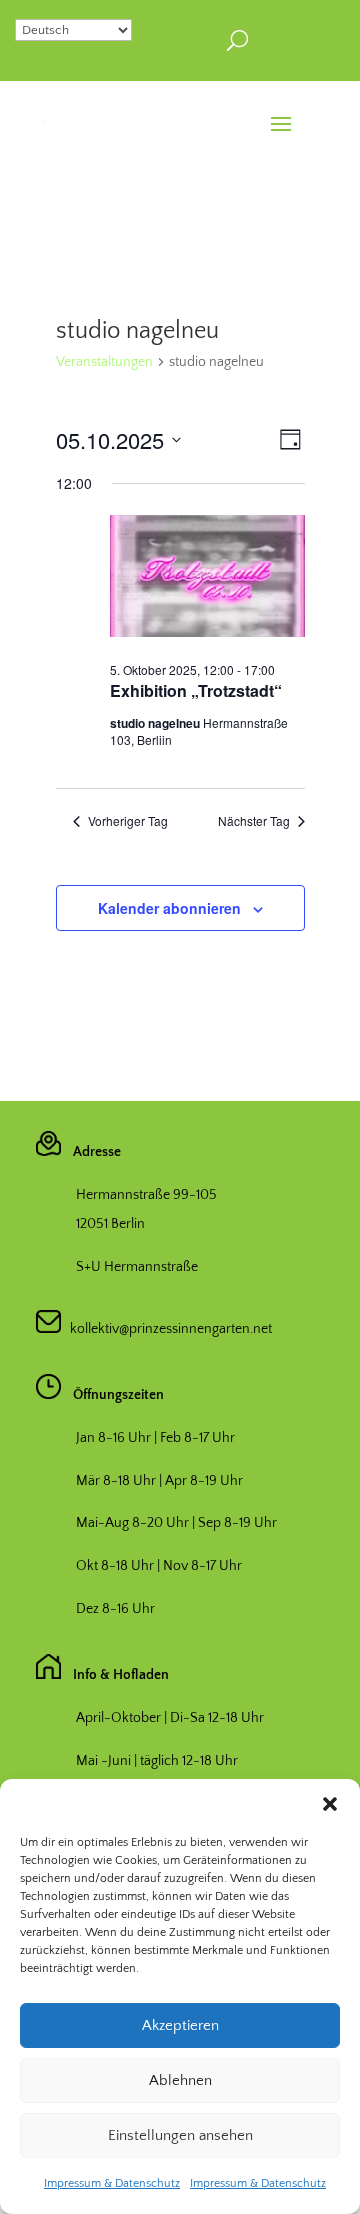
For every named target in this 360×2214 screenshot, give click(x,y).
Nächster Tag (254, 821)
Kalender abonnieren (169, 908)
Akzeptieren (180, 2025)
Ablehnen (180, 2080)
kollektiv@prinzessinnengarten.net (166, 1329)
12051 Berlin (110, 1224)
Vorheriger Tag (128, 821)
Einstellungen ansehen (180, 2135)
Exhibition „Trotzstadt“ (196, 690)
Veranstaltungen (104, 362)
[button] (330, 1804)
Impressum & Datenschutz (112, 2183)
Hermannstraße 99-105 (146, 1195)
